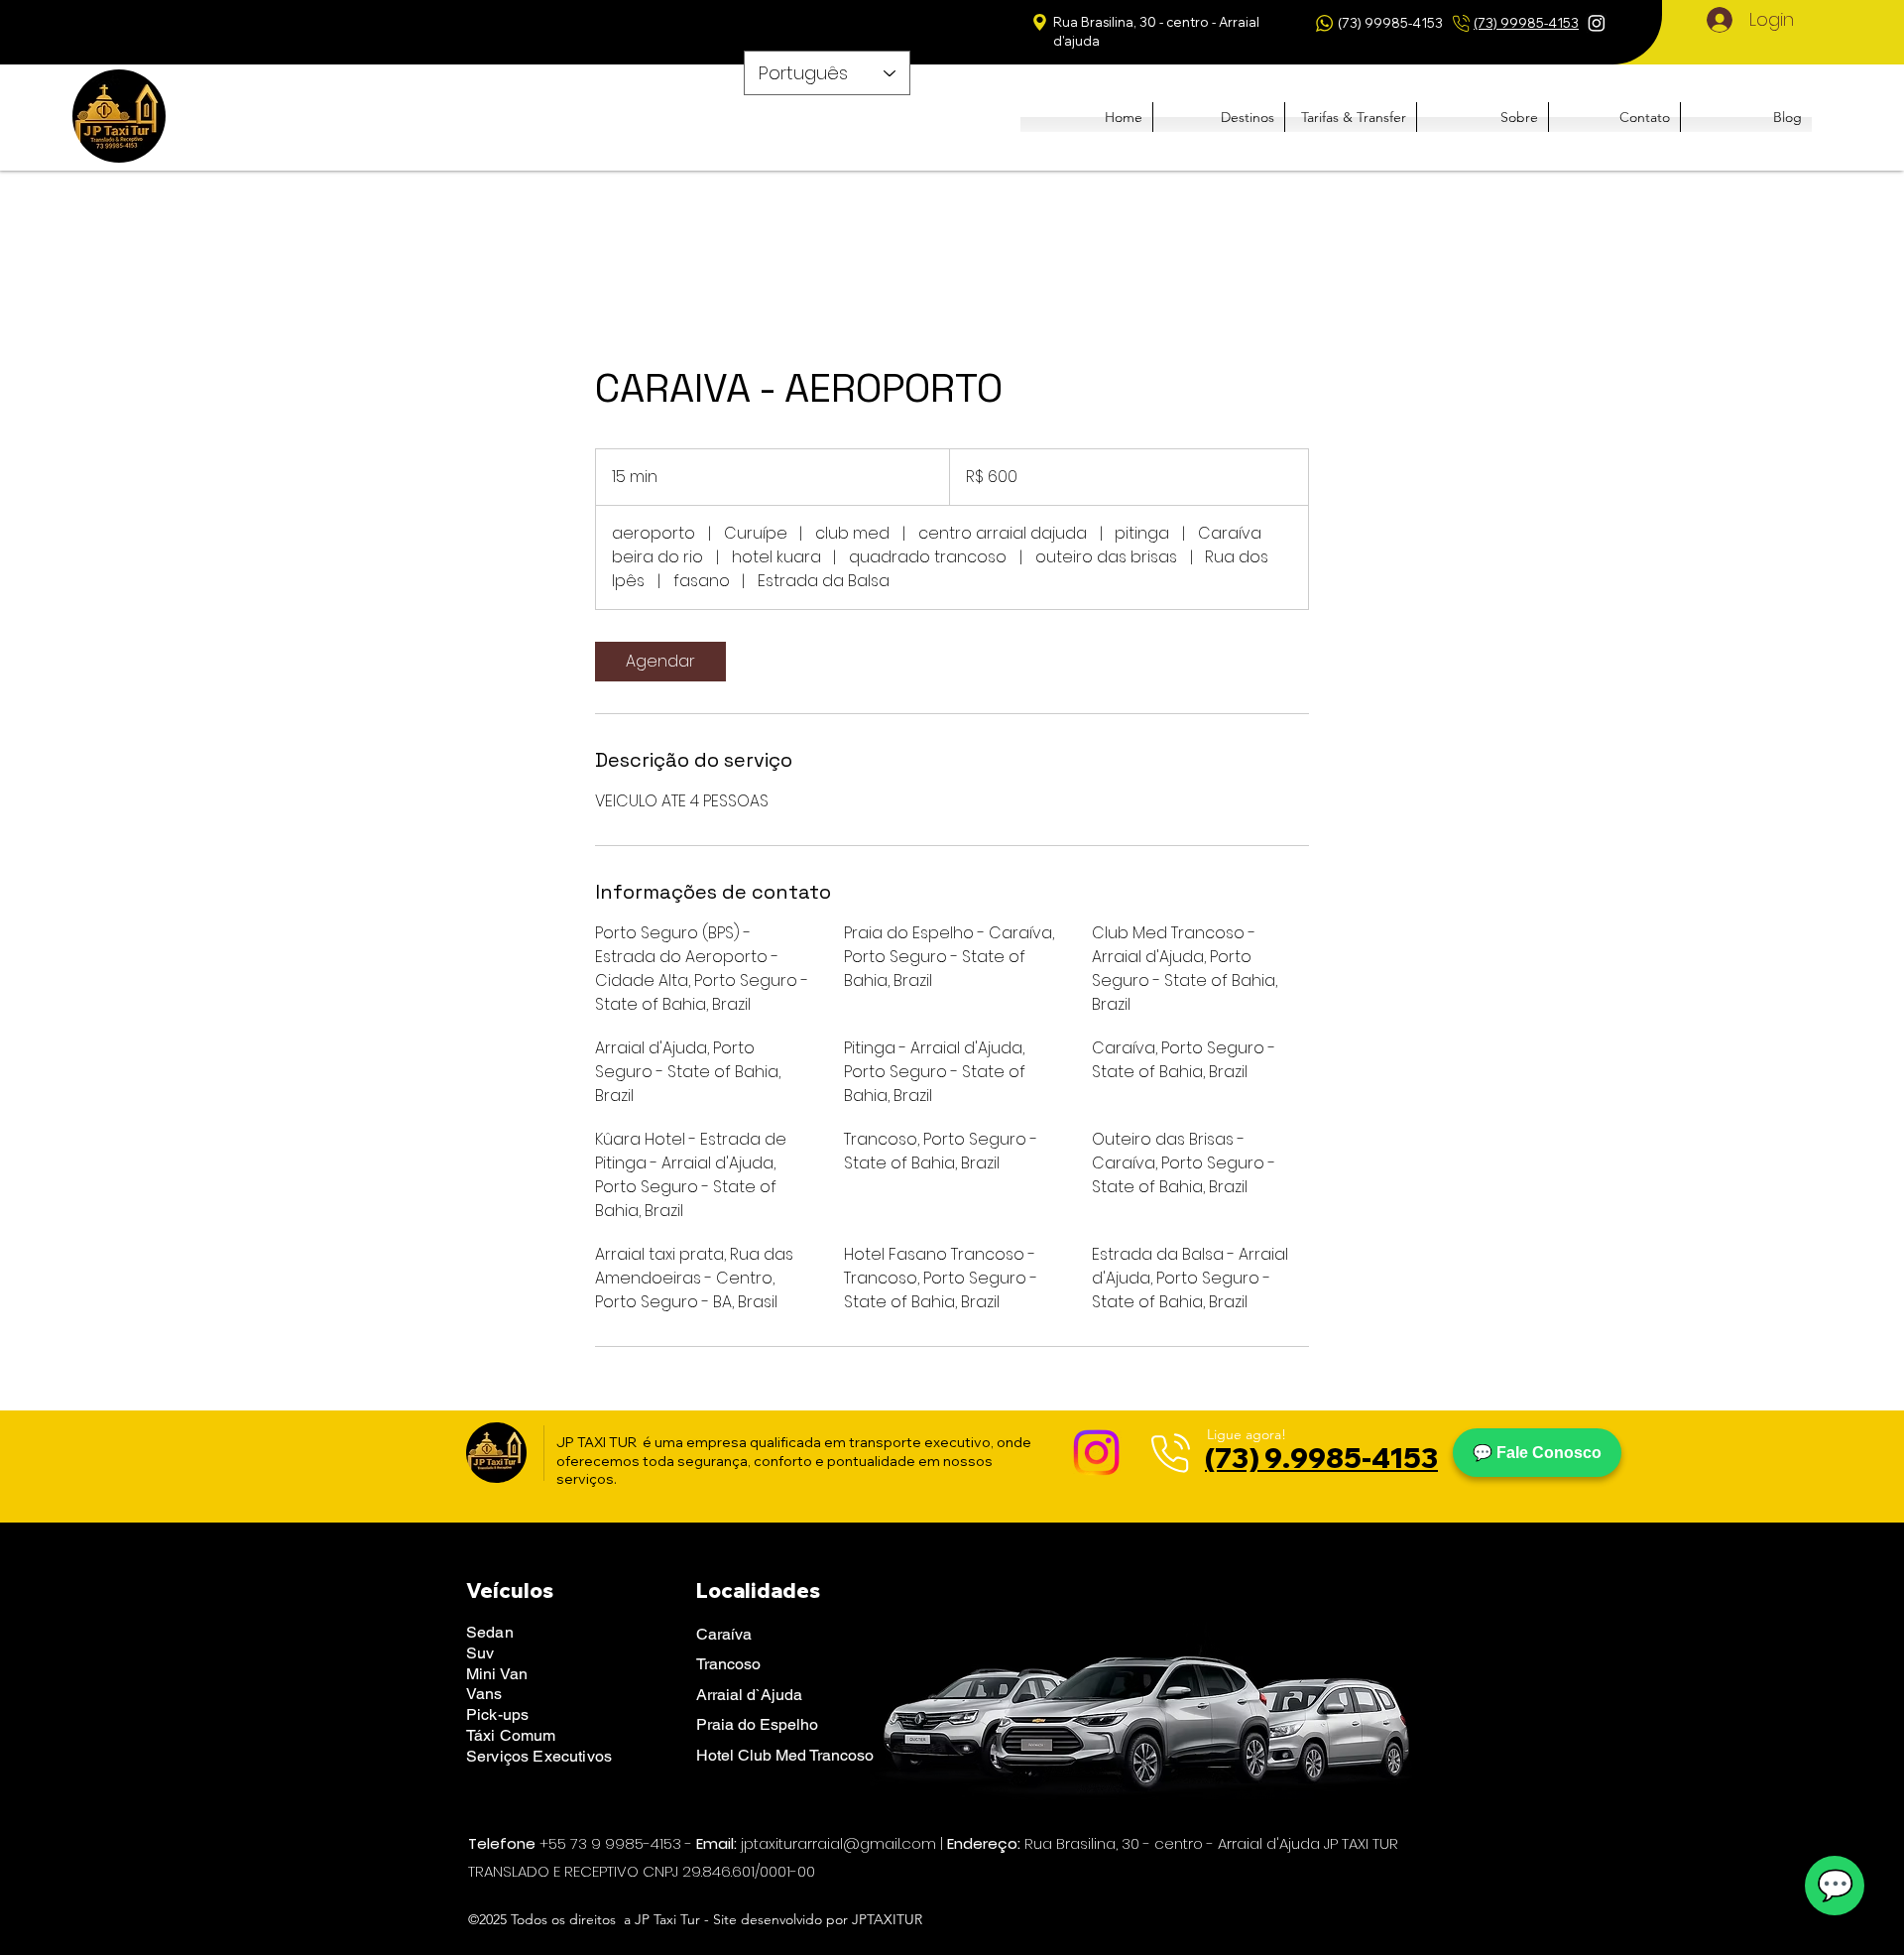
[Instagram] (1597, 23)
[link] (660, 662)
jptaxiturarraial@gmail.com (838, 1843)
